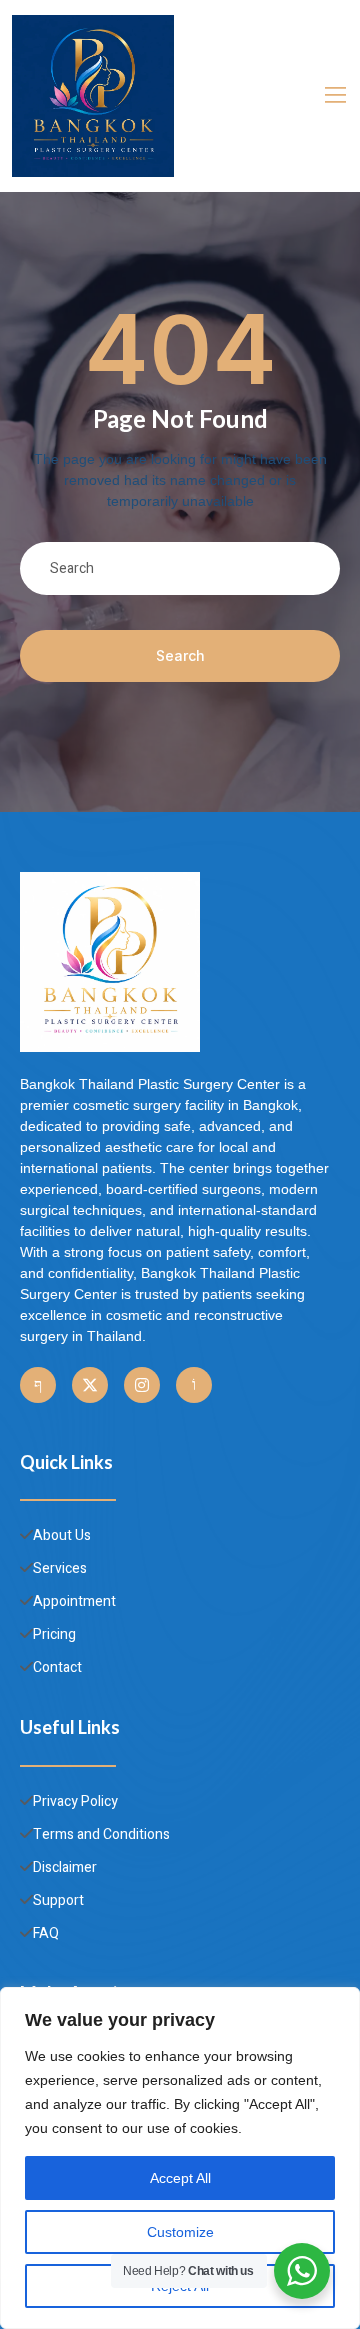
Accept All (180, 2178)
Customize (180, 2232)
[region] (180, 2158)
